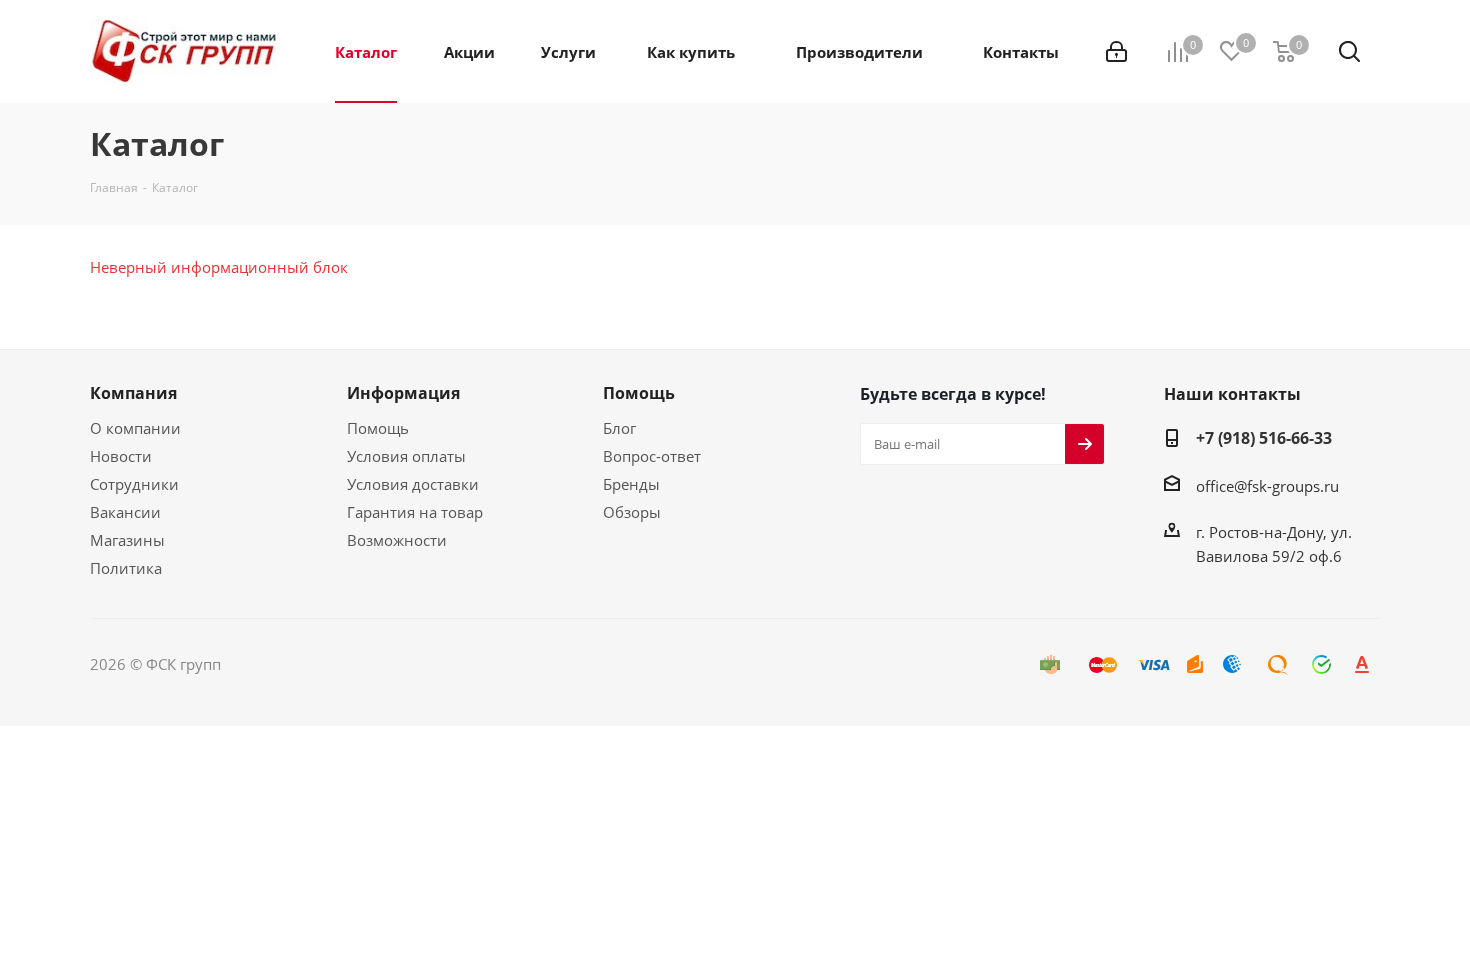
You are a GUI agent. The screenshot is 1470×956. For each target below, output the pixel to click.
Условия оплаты (406, 456)
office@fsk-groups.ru (1267, 486)
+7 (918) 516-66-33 (1264, 438)
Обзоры (632, 512)
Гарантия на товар (415, 512)
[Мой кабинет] (1116, 52)
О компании (135, 428)
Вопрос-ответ (652, 456)
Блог (619, 428)
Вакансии (125, 512)
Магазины (127, 540)
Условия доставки (413, 484)
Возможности (397, 540)
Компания (133, 393)
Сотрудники (134, 484)
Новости (121, 456)
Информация (403, 393)
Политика (126, 568)
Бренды (631, 484)
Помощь (378, 428)
